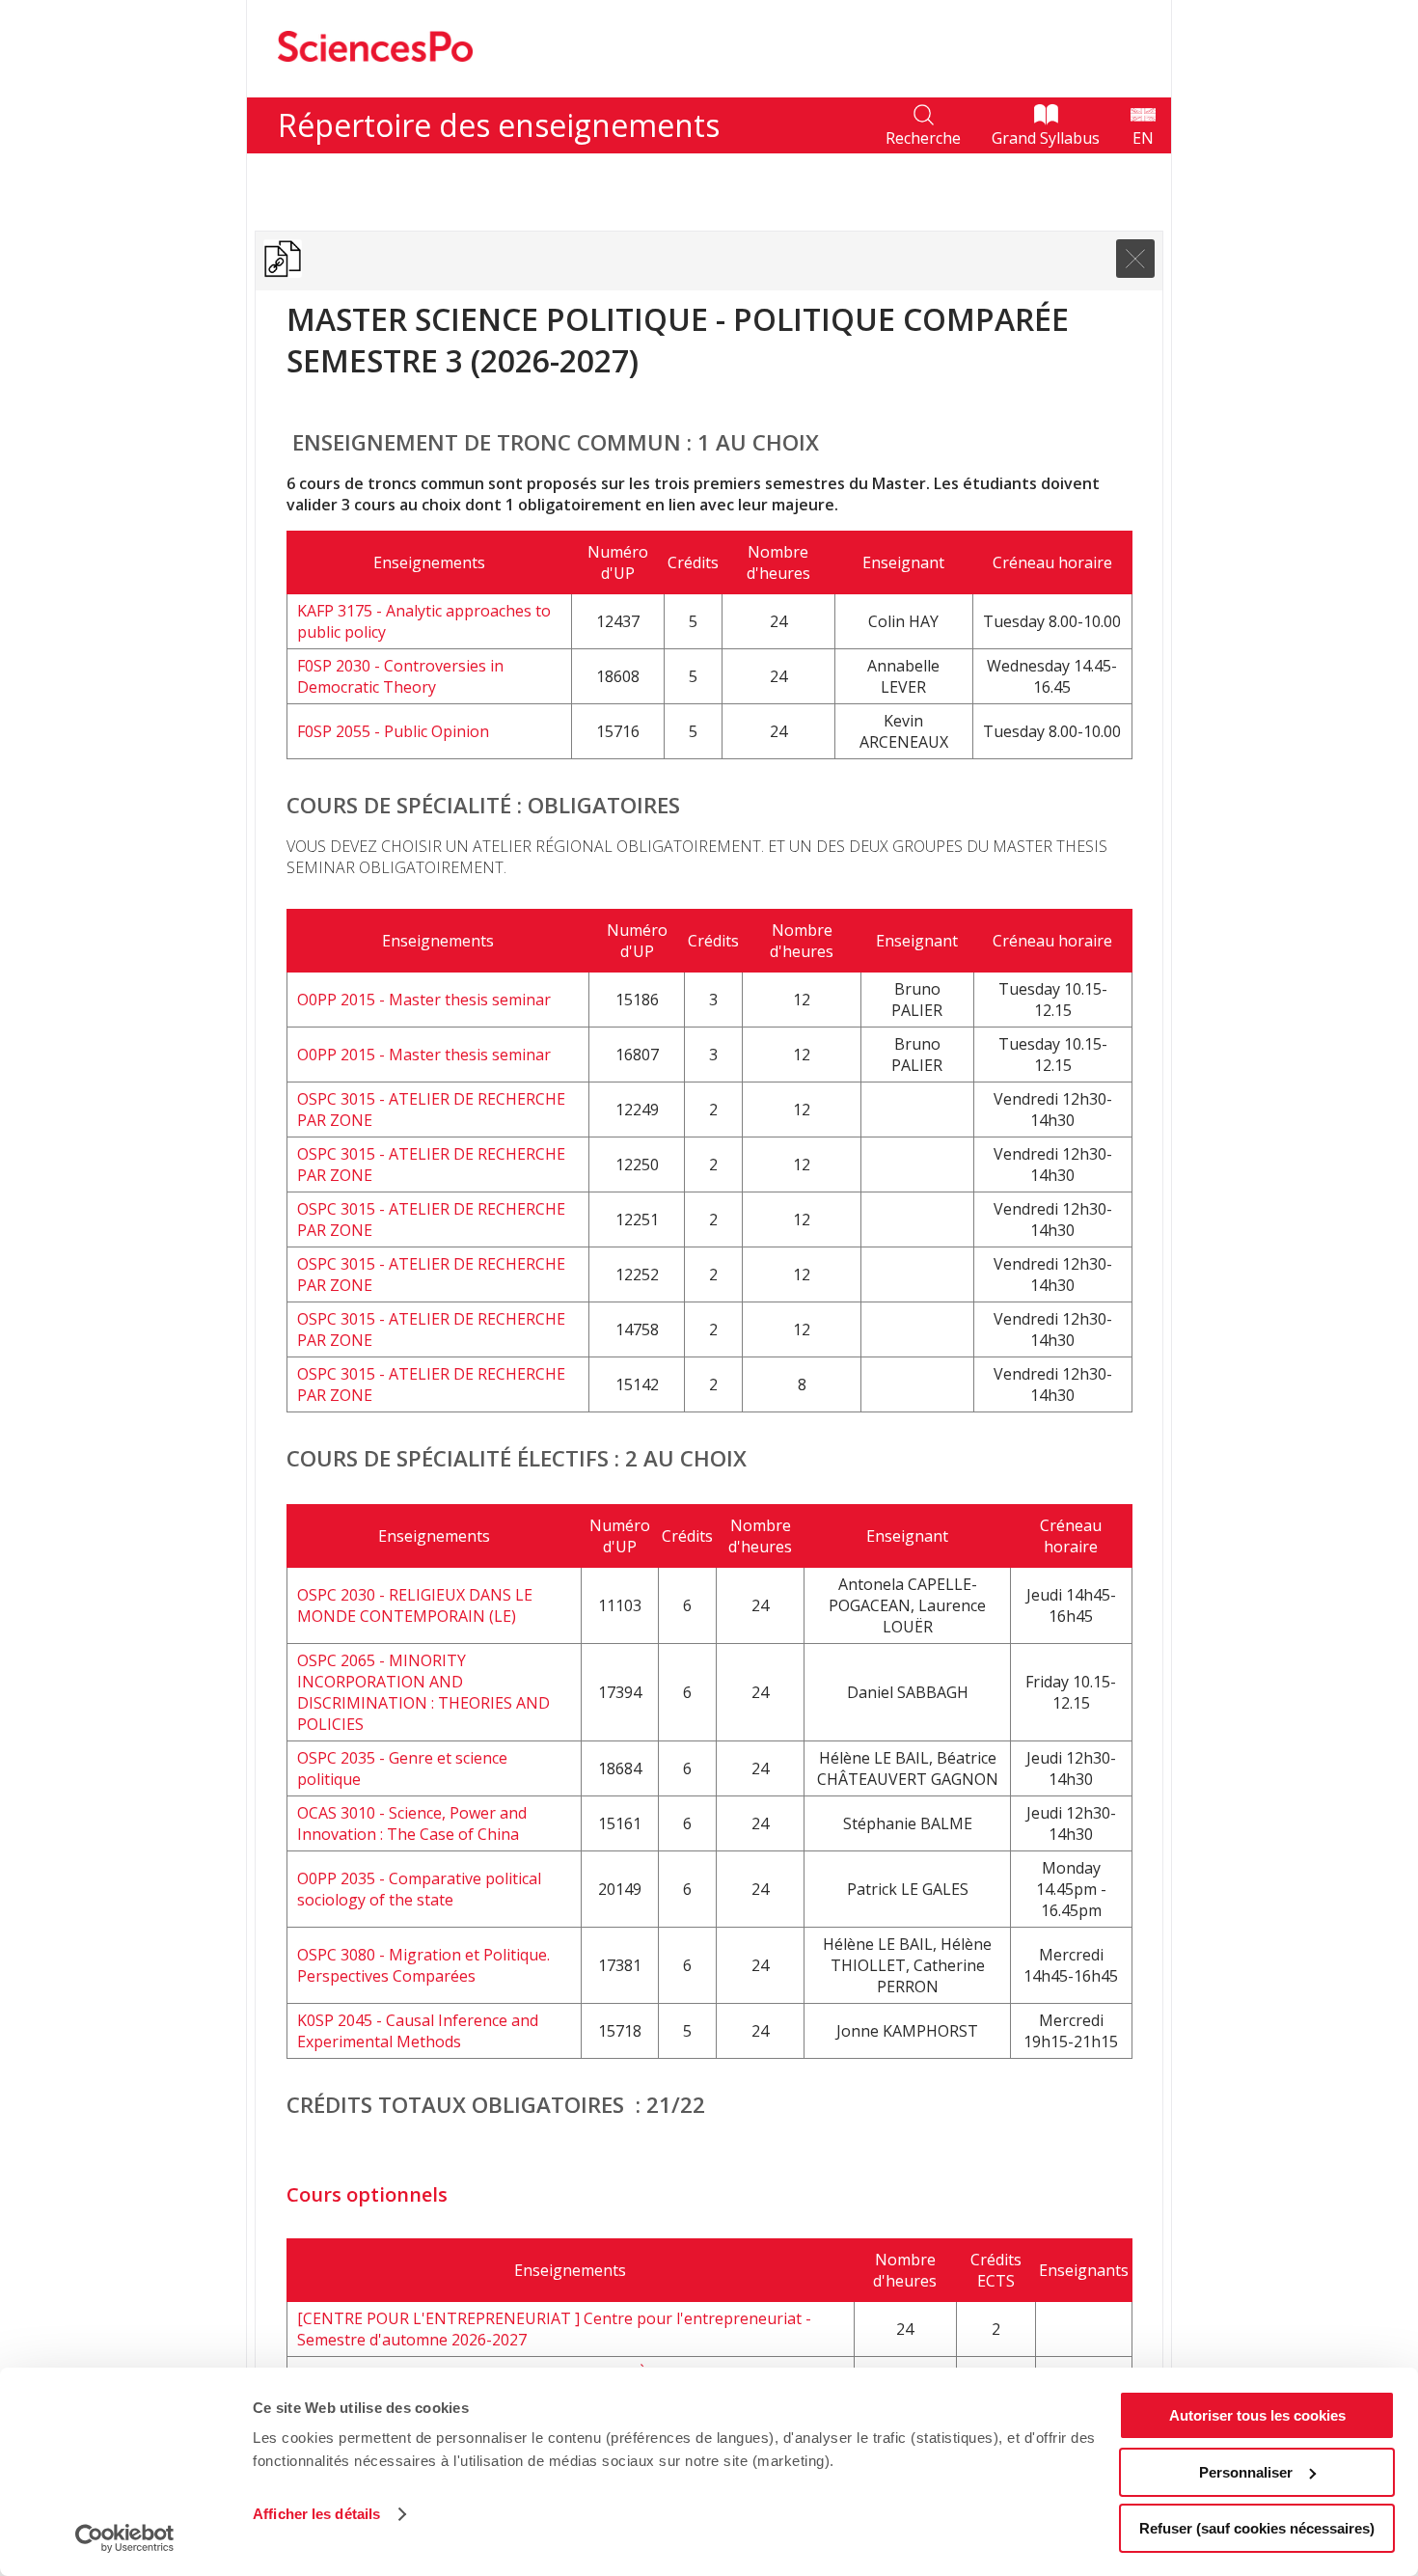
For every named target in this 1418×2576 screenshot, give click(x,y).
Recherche (923, 138)
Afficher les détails (316, 2514)
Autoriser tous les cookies (1257, 2415)
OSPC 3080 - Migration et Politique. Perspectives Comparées (423, 1965)
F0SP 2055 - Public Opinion (393, 731)
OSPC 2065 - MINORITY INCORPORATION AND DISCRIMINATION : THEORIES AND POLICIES (423, 1692)
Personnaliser (1246, 2472)
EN (1143, 138)
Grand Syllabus (1046, 138)
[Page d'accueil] (375, 87)
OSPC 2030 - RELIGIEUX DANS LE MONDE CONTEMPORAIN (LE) (415, 1605)
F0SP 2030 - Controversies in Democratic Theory (400, 676)
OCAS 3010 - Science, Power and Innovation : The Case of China (412, 1823)
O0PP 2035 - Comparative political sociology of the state (419, 1889)
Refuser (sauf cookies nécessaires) (1257, 2528)
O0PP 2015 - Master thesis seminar (424, 1000)
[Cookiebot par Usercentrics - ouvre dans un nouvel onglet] (125, 2538)
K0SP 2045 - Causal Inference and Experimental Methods (418, 2031)
